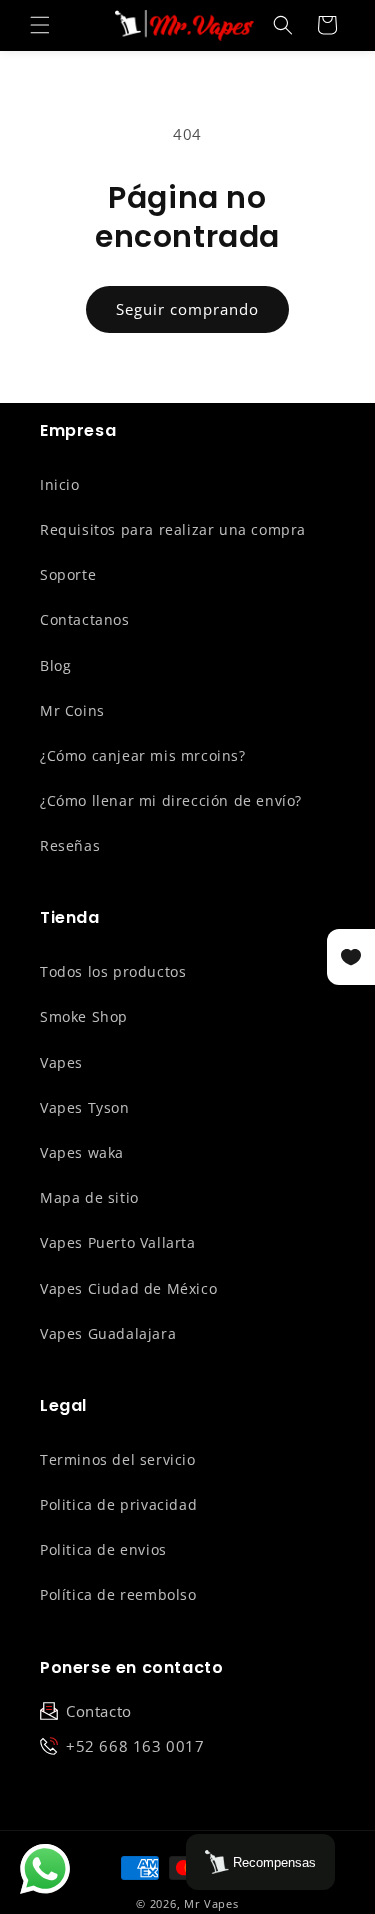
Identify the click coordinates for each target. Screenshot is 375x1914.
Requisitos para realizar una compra (173, 529)
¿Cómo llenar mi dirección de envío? (171, 800)
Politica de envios (103, 1549)
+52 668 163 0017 (135, 1746)
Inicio (60, 484)
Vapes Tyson (85, 1107)
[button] (40, 25)
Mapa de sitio (89, 1197)
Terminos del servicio (118, 1459)
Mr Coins (72, 710)
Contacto (99, 1711)
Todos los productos (113, 971)
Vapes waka (82, 1152)
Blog (55, 665)
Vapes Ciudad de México (128, 1288)
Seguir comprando (187, 309)
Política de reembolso (118, 1594)
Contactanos (85, 619)
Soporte (68, 574)
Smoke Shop (84, 1016)
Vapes (61, 1062)
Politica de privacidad (118, 1504)
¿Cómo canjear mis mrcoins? (143, 755)
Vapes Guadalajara (108, 1333)
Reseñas (70, 845)
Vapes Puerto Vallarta (118, 1242)
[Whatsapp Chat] (45, 1869)
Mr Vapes (211, 1903)
